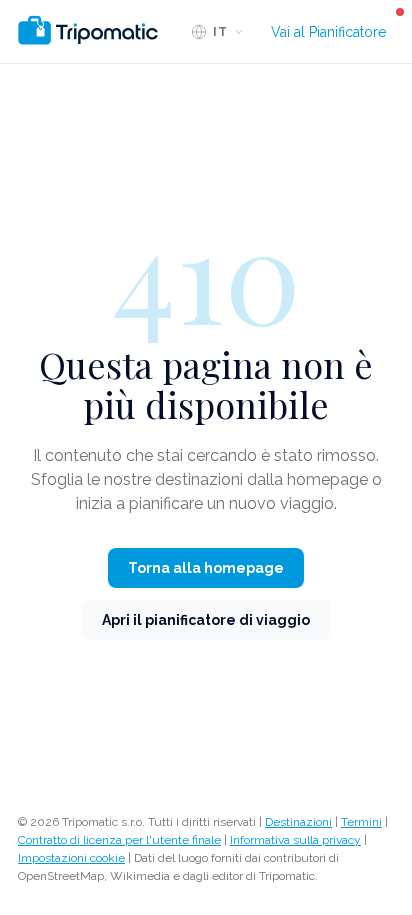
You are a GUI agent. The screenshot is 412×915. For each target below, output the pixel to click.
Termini (361, 822)
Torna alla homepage (206, 568)
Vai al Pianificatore (328, 32)
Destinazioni (298, 822)
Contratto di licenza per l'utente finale (119, 840)
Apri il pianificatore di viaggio (206, 620)
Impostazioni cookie (71, 858)
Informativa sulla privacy (295, 840)
